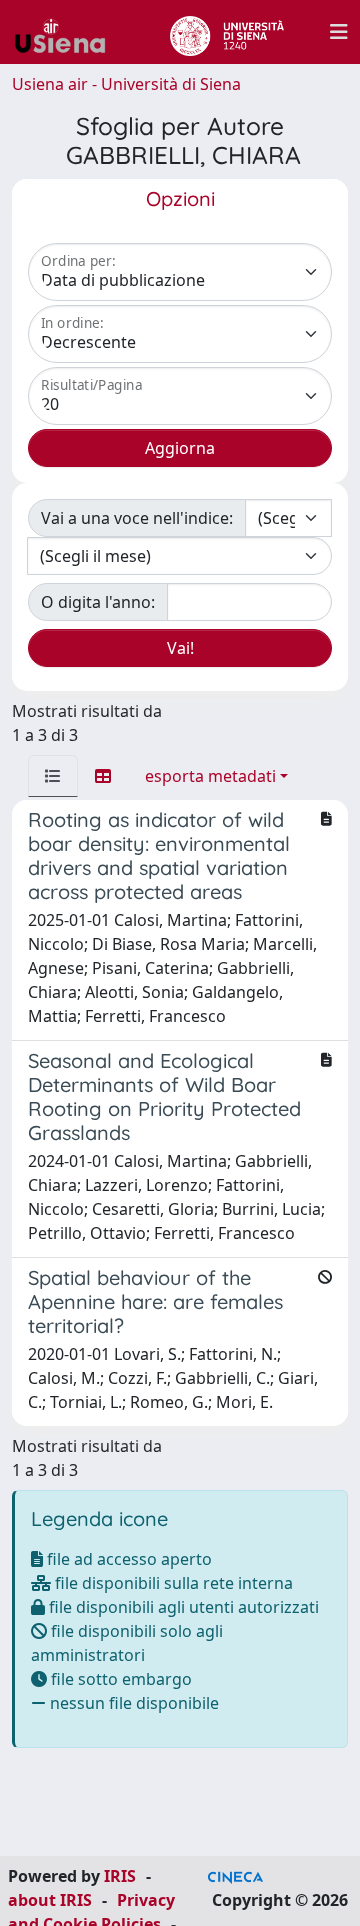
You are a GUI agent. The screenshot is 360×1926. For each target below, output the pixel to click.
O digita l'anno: (98, 602)
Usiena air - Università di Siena (126, 84)
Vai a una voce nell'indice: (137, 518)
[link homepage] (68, 32)
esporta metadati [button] (210, 776)
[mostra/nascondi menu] (339, 32)
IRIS (120, 1876)
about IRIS (50, 1900)
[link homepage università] (226, 32)
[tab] (53, 776)
